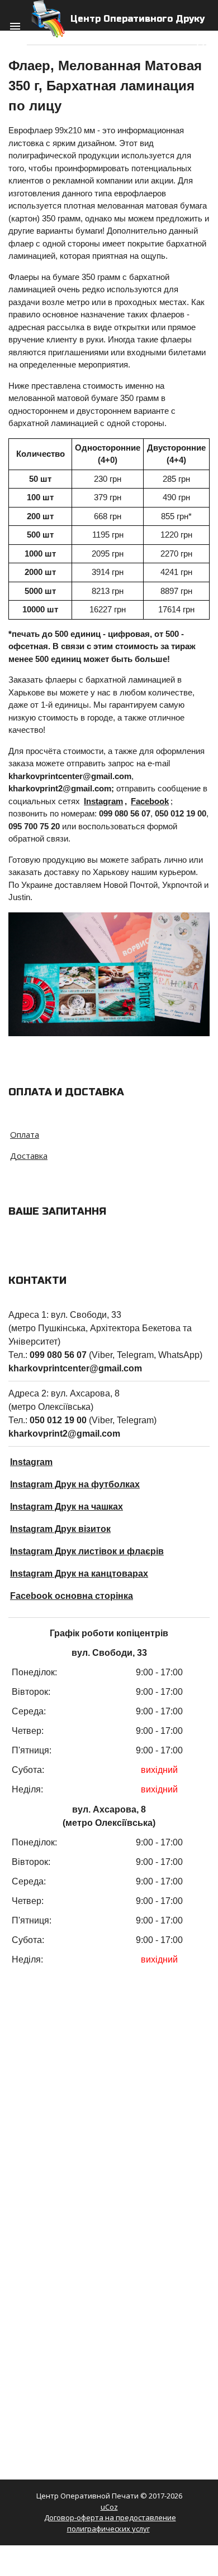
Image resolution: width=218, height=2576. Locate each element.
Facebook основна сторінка (72, 1596)
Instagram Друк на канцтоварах (79, 1574)
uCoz (109, 2507)
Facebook (150, 801)
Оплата (25, 1134)
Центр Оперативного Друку (138, 19)
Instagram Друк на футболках (75, 1484)
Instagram (103, 801)
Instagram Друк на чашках (67, 1507)
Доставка (29, 1156)
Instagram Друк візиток (60, 1529)
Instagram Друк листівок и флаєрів (87, 1551)
